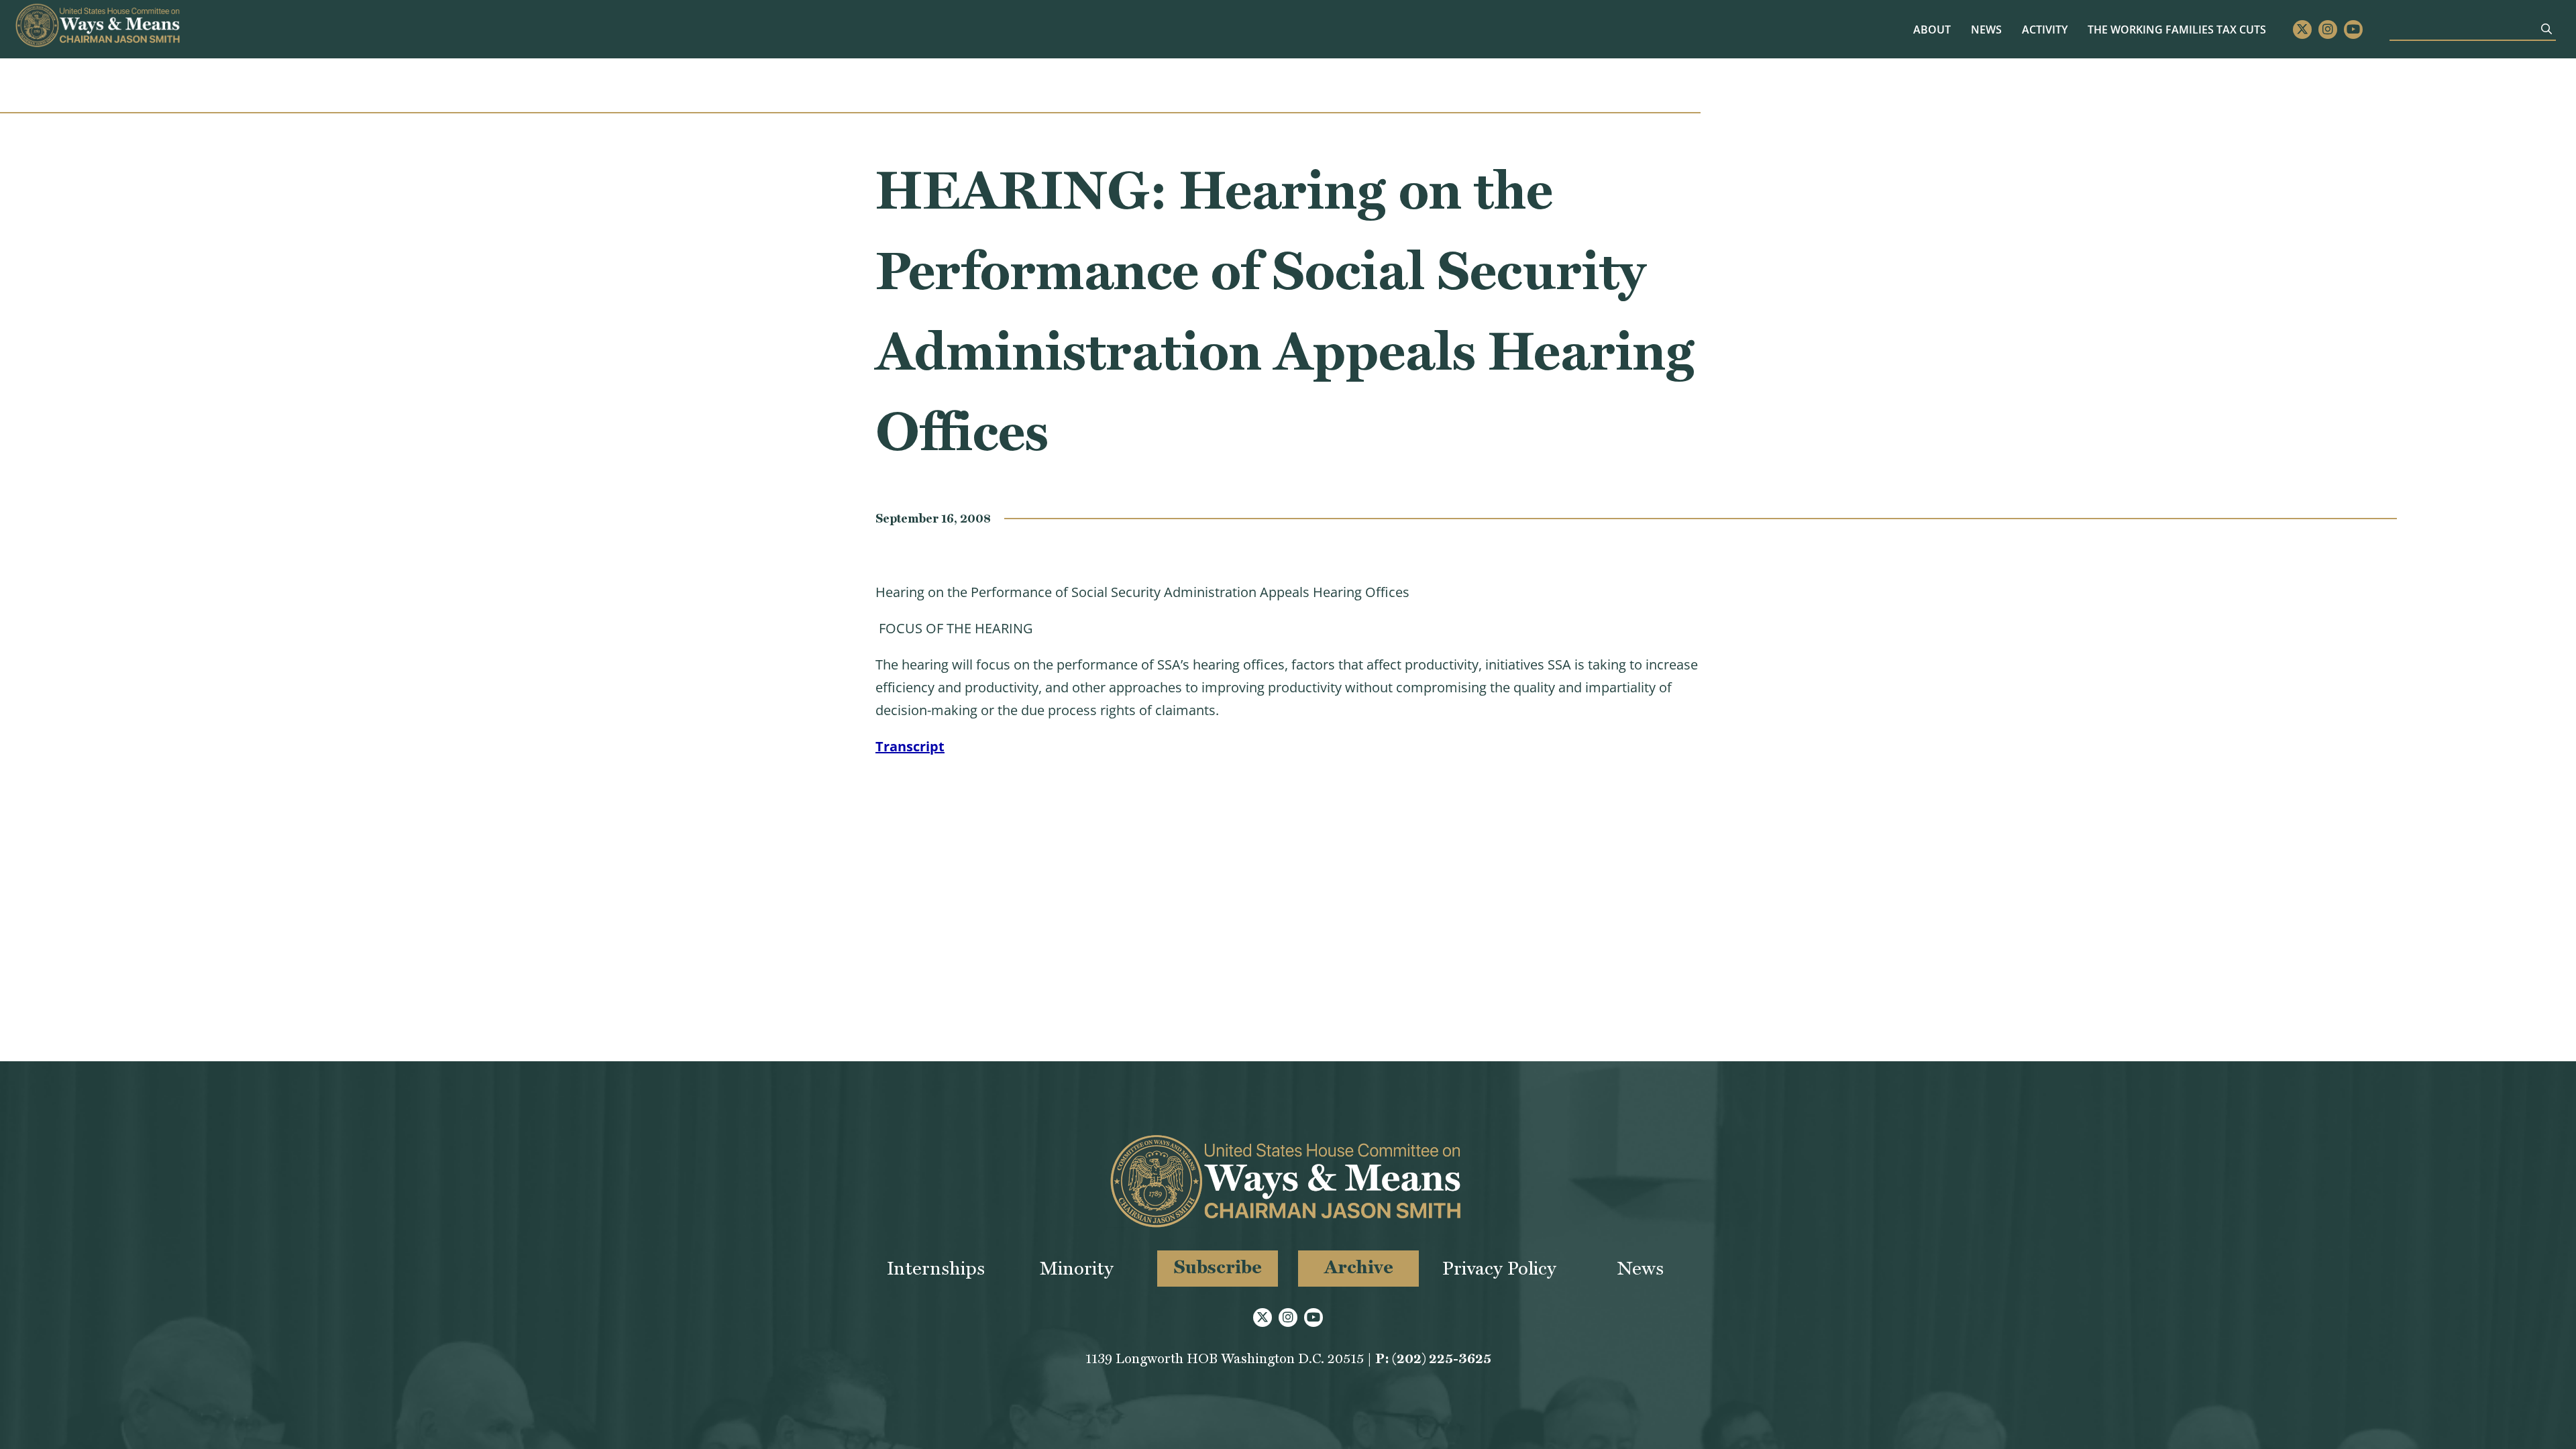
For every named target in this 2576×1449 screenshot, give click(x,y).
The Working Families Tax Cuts (2177, 30)
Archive (1359, 1267)
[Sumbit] (2546, 29)
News (1986, 30)
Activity (2045, 30)
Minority (1077, 1268)
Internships (936, 1268)
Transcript (910, 746)
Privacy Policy (1499, 1268)
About (1932, 30)
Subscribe (1218, 1267)
